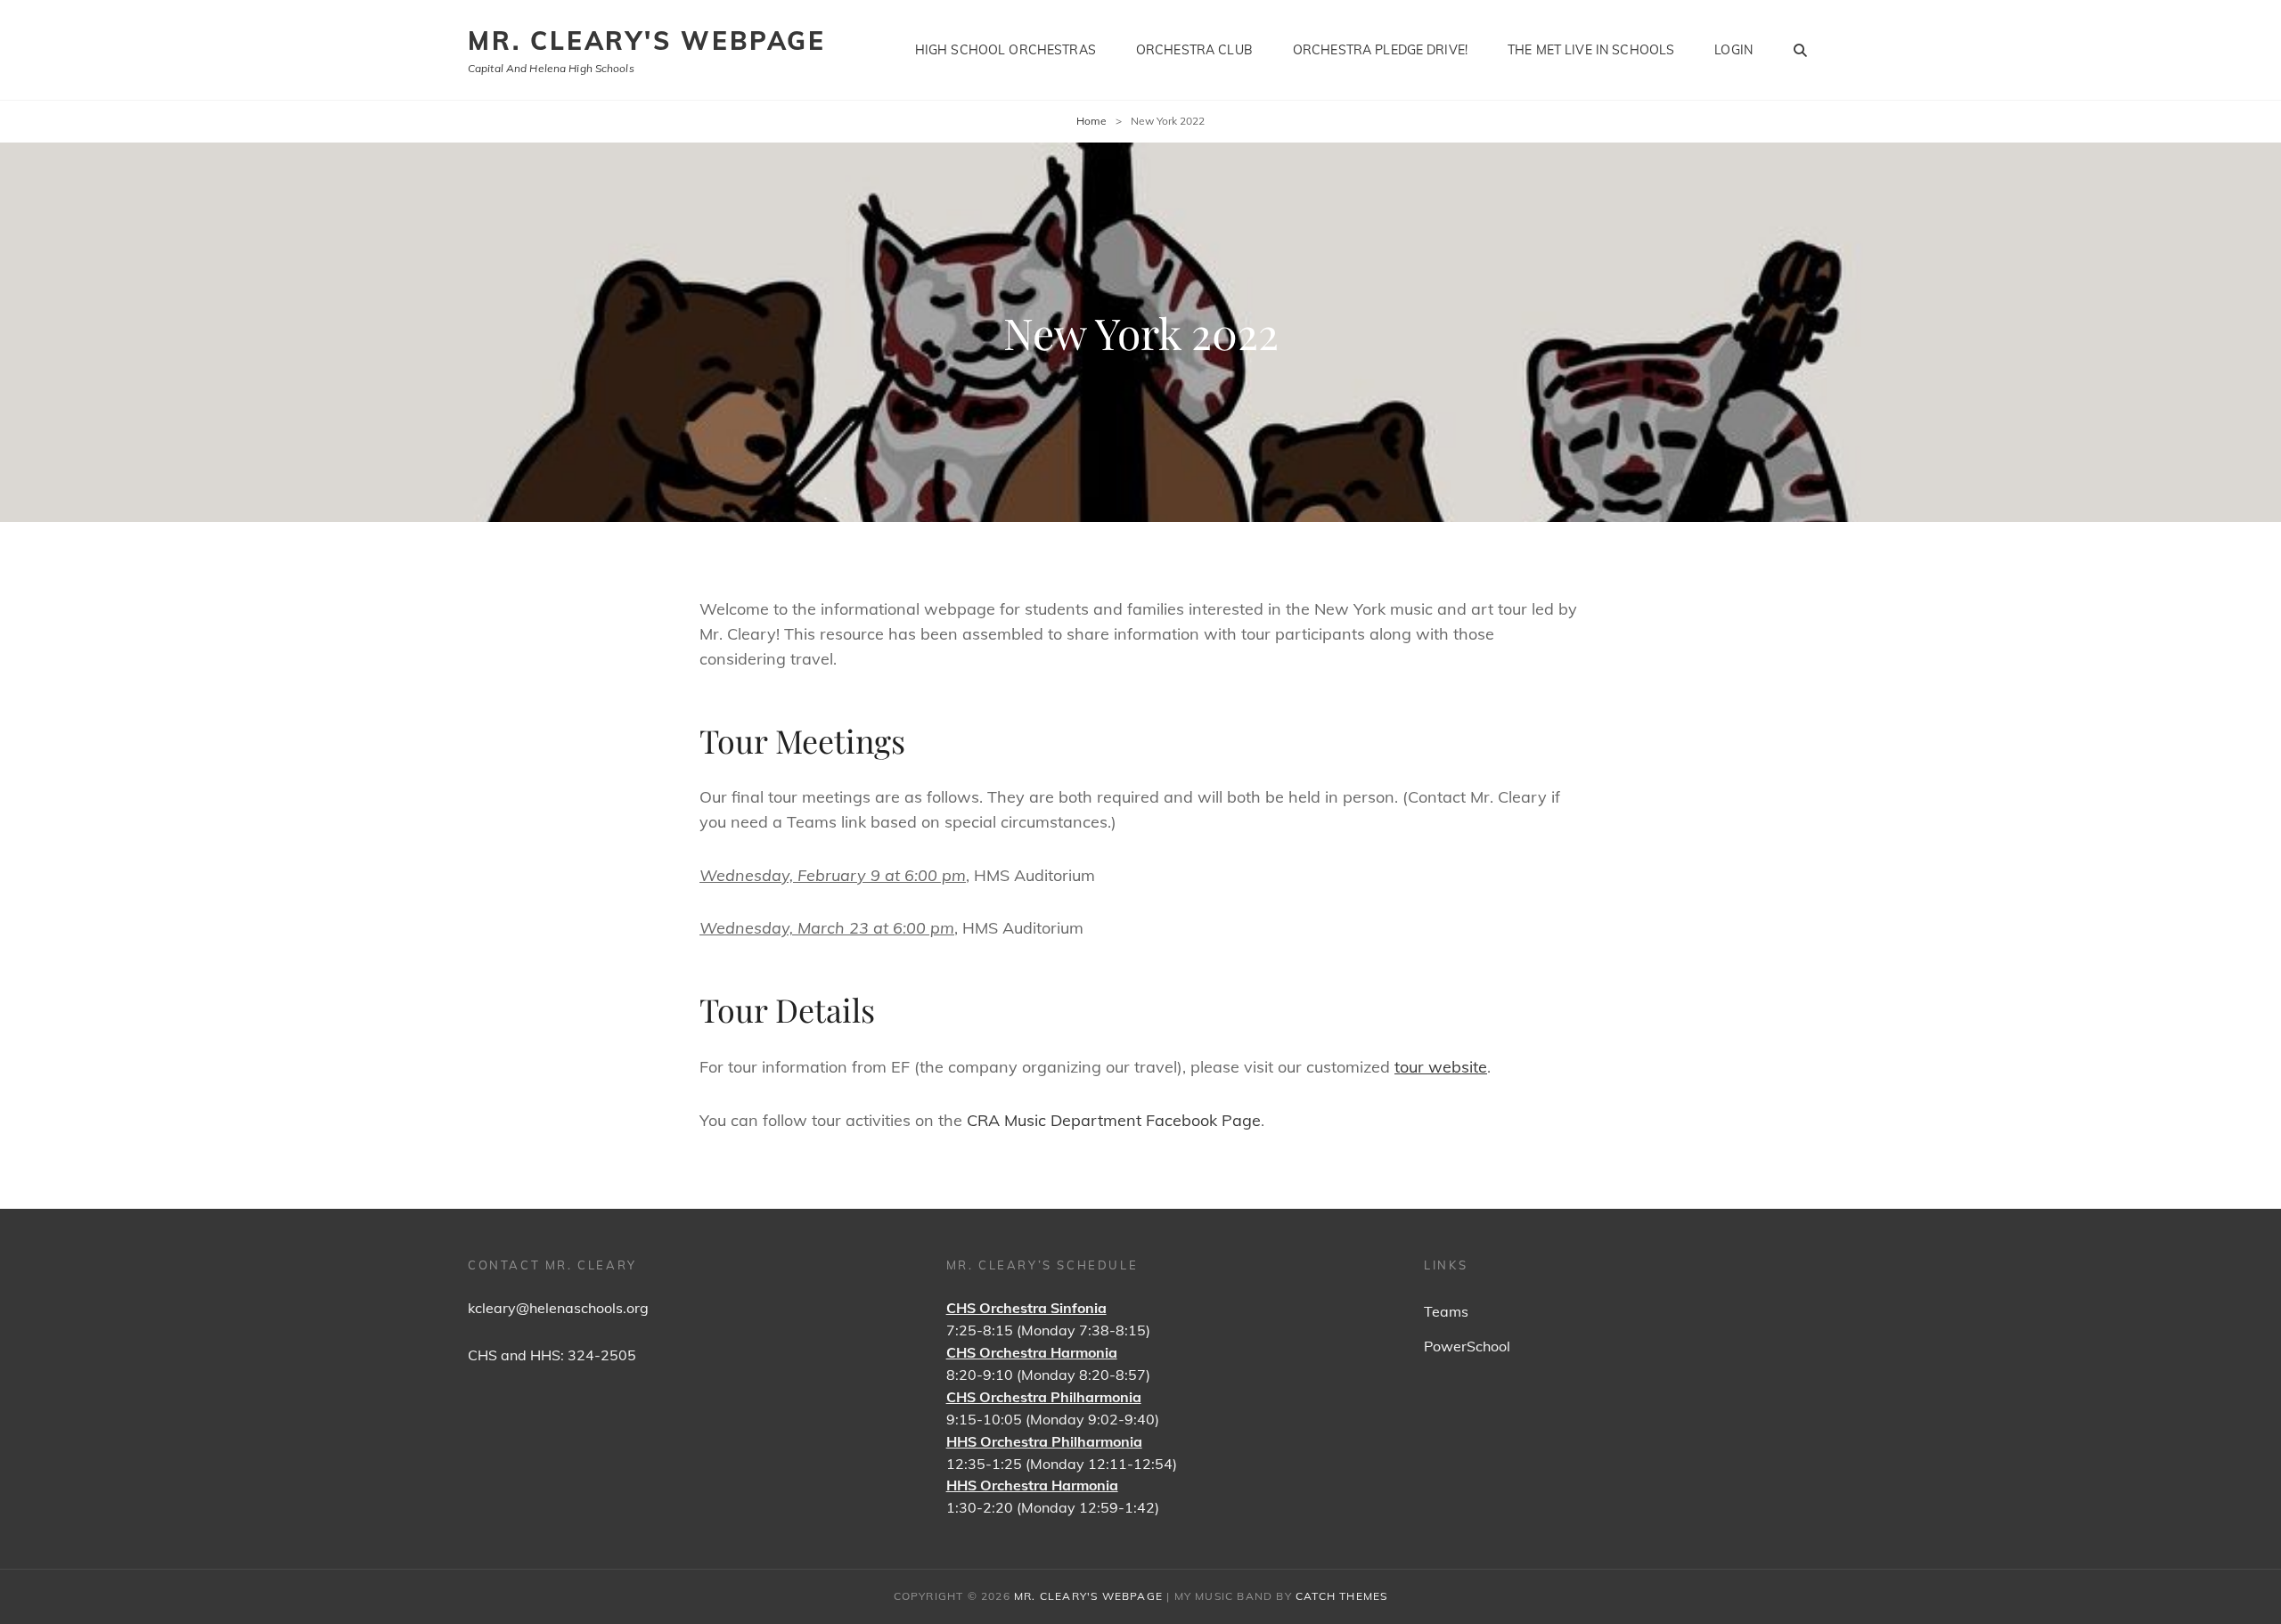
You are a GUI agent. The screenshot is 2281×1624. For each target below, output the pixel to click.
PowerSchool (1467, 1346)
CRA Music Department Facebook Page (1114, 1120)
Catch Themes (1341, 1596)
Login (1733, 50)
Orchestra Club (1194, 50)
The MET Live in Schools (1591, 50)
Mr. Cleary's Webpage (647, 41)
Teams (1446, 1311)
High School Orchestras (1006, 50)
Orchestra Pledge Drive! (1380, 50)
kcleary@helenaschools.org (558, 1308)
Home (1091, 121)
